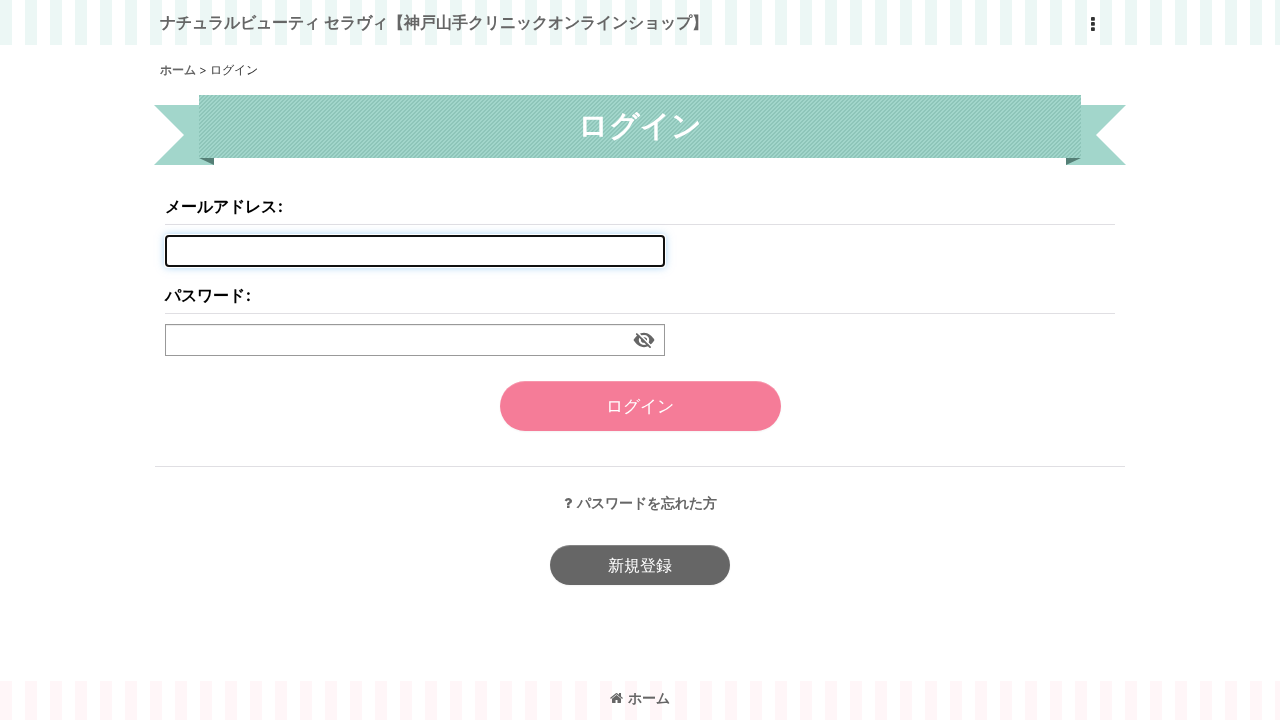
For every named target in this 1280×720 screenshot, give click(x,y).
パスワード (205, 295)
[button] (1092, 25)
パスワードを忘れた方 (647, 502)
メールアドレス (221, 206)
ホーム (649, 697)
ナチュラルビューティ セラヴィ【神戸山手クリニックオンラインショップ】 (434, 22)
